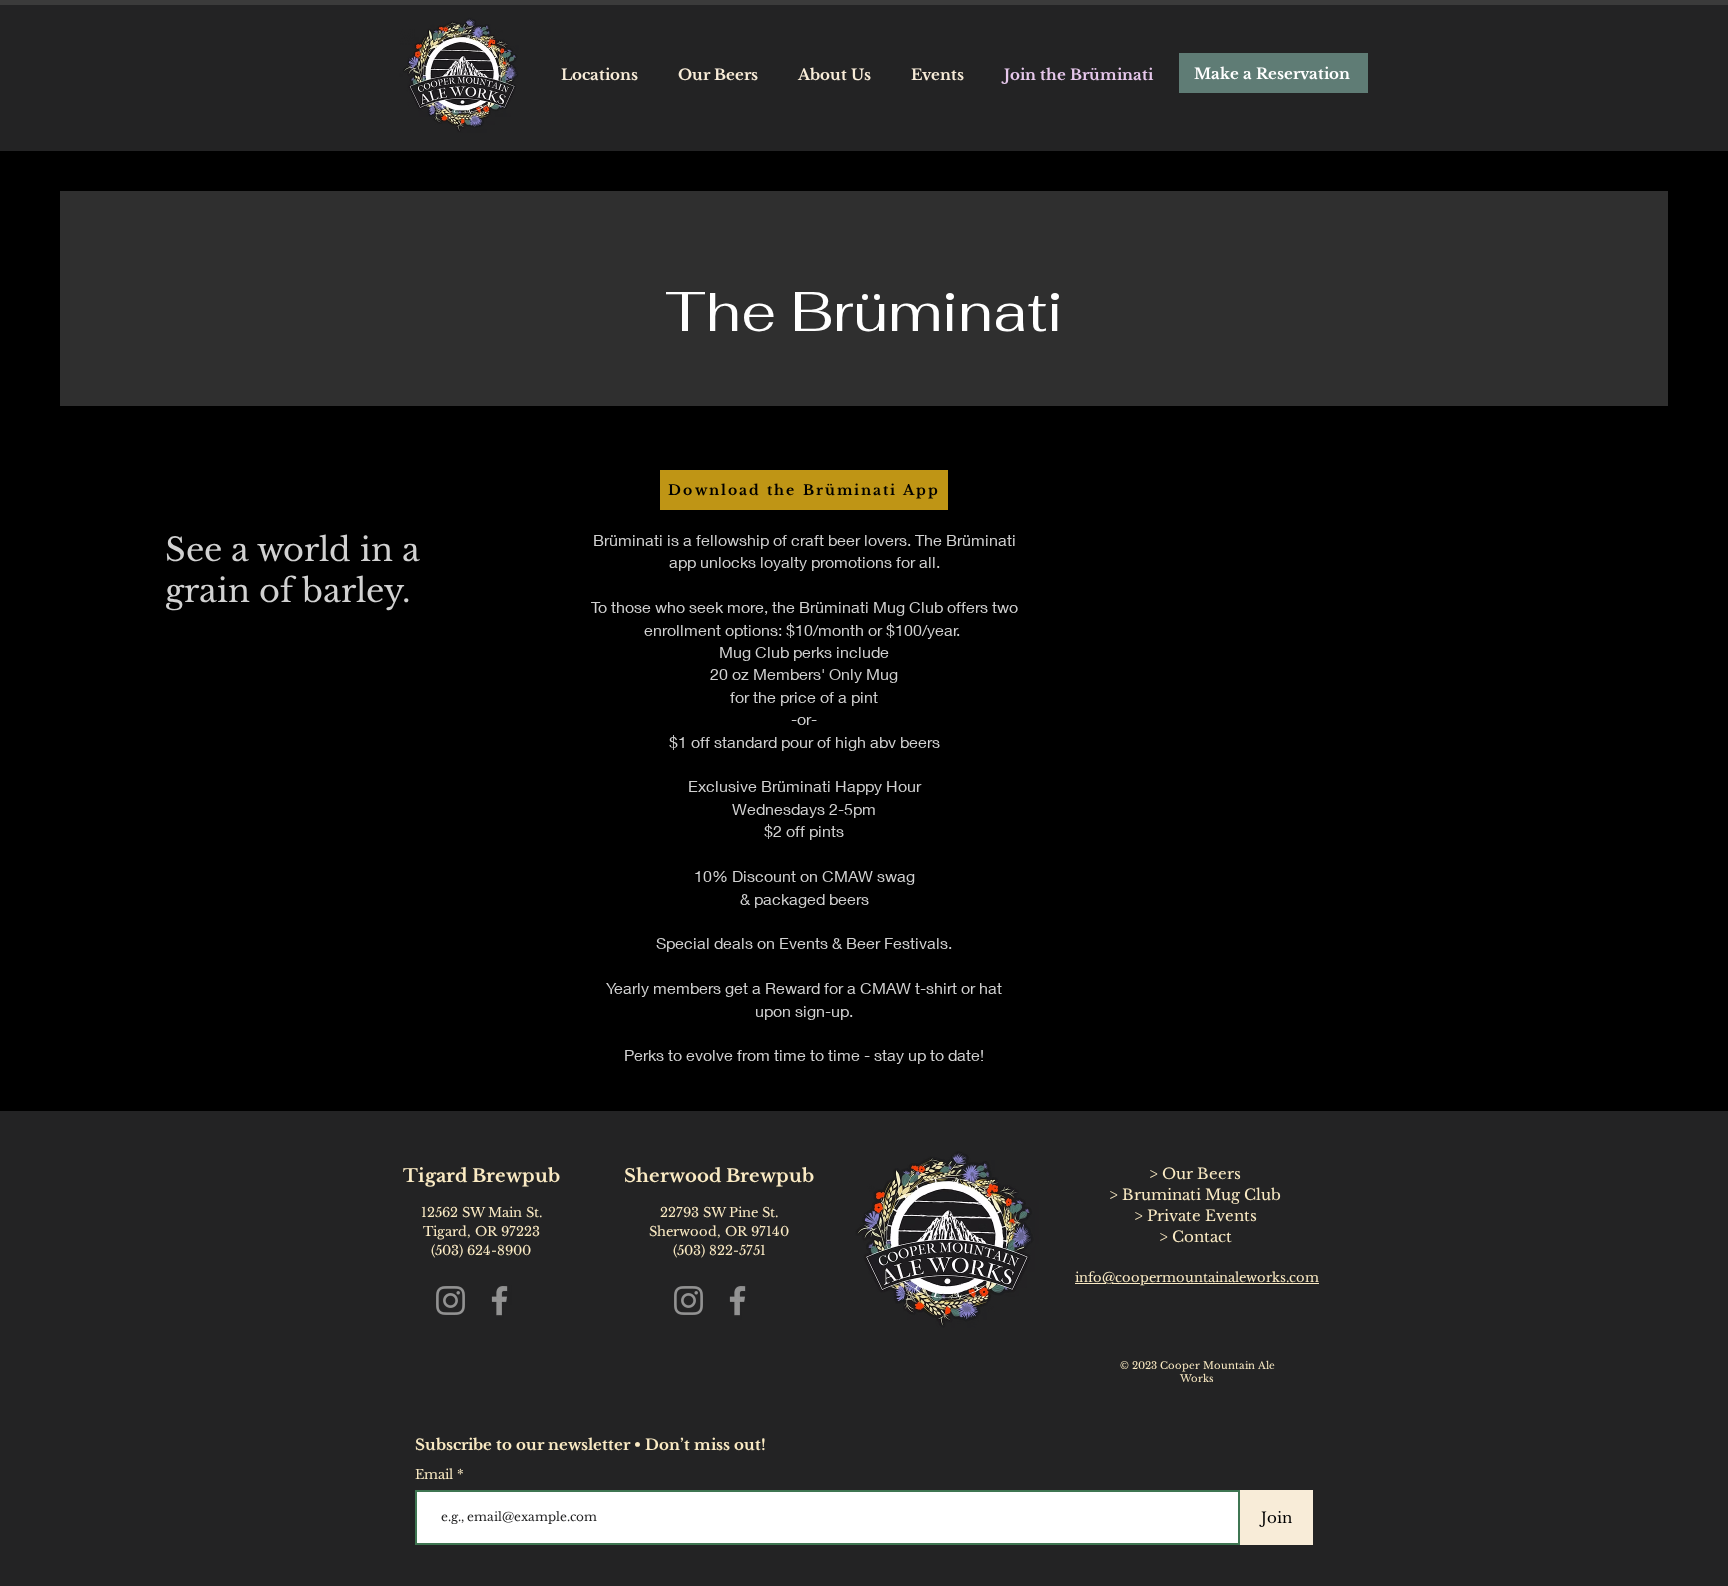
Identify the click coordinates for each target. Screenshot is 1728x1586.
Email (436, 1474)
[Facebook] (499, 1300)
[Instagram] (450, 1300)
